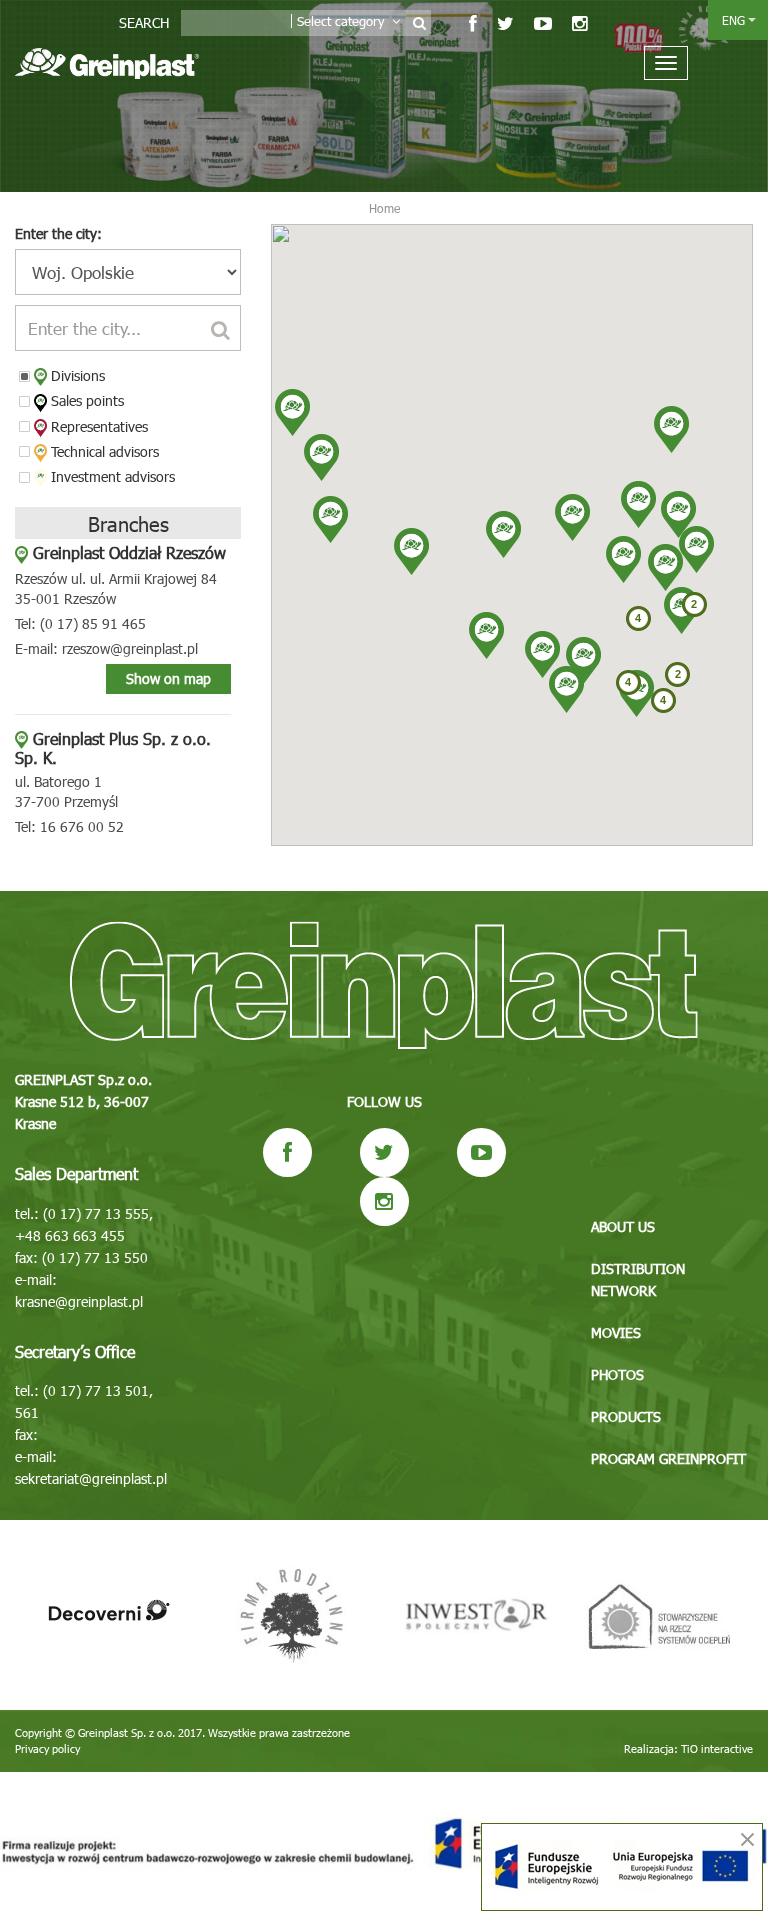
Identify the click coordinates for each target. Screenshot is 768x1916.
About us (623, 1226)
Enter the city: (58, 233)
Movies (616, 1332)
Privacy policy (47, 1748)
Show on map (168, 678)
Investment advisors (111, 476)
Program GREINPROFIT (668, 1458)
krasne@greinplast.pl (79, 1301)
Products (626, 1416)
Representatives (97, 426)
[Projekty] (384, 1844)
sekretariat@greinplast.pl (91, 1478)
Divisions (76, 375)
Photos (617, 1374)
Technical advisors (103, 451)
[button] (542, 654)
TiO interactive (717, 1748)
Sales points (85, 400)
